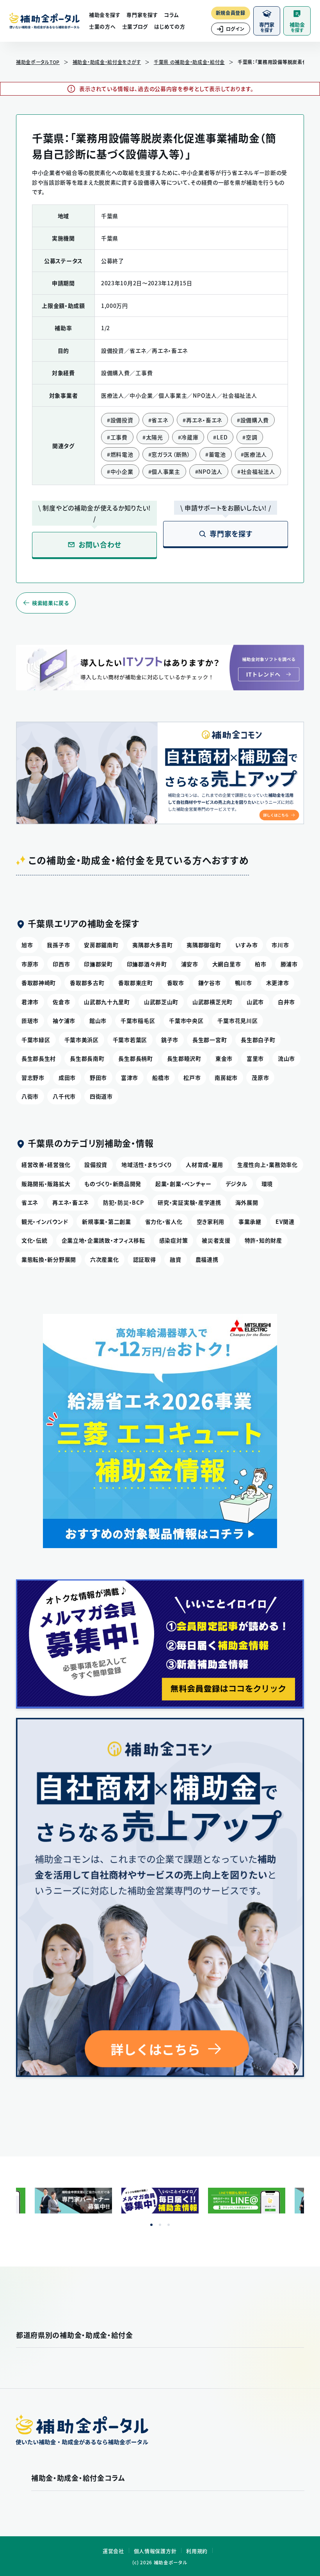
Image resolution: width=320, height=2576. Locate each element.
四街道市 (101, 1096)
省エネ (30, 1202)
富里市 (255, 1058)
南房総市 (226, 1077)
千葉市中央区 (186, 1020)
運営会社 (113, 2551)
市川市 (280, 945)
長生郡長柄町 (135, 1058)
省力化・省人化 (164, 1221)
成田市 (67, 1077)
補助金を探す (105, 15)
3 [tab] (169, 2225)
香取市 (176, 983)
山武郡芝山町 (161, 1002)
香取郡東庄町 (135, 983)
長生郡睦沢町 (184, 1058)
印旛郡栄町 (98, 964)
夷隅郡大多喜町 (152, 945)
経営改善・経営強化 (46, 1164)
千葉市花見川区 (237, 1020)
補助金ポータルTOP (38, 62)
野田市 (98, 1077)
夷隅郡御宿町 (204, 945)
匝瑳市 (30, 1020)
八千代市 (64, 1096)
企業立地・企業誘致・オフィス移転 (103, 1240)
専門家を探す (142, 15)
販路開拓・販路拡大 (46, 1184)
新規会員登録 (231, 13)
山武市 (255, 1002)
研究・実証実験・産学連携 (189, 1202)
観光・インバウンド (45, 1221)
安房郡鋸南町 (101, 945)
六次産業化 (105, 1259)
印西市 (61, 964)
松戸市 (192, 1077)
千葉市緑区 (36, 1040)
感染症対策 (174, 1240)
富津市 (130, 1077)
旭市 (27, 945)
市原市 (30, 964)
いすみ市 (247, 945)
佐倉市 (61, 1002)
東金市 (224, 1058)
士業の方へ (102, 26)
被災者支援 (216, 1240)
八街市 (30, 1096)
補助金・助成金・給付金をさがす (107, 62)
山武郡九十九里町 (107, 1002)
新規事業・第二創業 (106, 1221)
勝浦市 (289, 964)
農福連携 (207, 1259)
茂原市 (260, 1077)
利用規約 (197, 2551)
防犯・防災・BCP (123, 1202)
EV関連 (285, 1221)
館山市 (98, 1020)
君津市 (30, 1002)
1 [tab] (151, 2225)
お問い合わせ (100, 545)
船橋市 (161, 1077)
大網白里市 (227, 964)
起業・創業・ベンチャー (183, 1184)
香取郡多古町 (87, 983)
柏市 (260, 964)
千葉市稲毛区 (138, 1020)
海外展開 (247, 1202)
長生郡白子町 (258, 1040)
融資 (175, 1259)
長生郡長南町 (87, 1058)
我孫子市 (58, 945)
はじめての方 (170, 26)
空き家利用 (211, 1221)
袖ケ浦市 (64, 1020)
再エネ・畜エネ (71, 1202)
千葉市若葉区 (130, 1040)
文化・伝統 (35, 1240)
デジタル (236, 1184)
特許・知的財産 (263, 1240)
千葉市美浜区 (82, 1040)
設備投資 (96, 1164)
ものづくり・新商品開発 (113, 1184)
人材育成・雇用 (204, 1164)
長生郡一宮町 (210, 1040)
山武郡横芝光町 (212, 1002)
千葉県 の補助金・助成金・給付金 (189, 62)
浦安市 (190, 964)
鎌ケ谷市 (210, 983)
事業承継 (250, 1221)
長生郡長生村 (39, 1058)
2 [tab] (160, 2225)
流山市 (286, 1058)
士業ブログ (135, 26)
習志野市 (33, 1077)
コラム (171, 15)
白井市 (286, 1002)
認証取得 (145, 1259)
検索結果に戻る (51, 603)
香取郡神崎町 (39, 983)
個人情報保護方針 (155, 2551)
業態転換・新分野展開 (49, 1259)
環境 (267, 1184)
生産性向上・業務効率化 (268, 1164)
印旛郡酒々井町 (147, 964)
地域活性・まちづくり (147, 1164)
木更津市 (278, 983)
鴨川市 (244, 983)
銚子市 (170, 1040)
